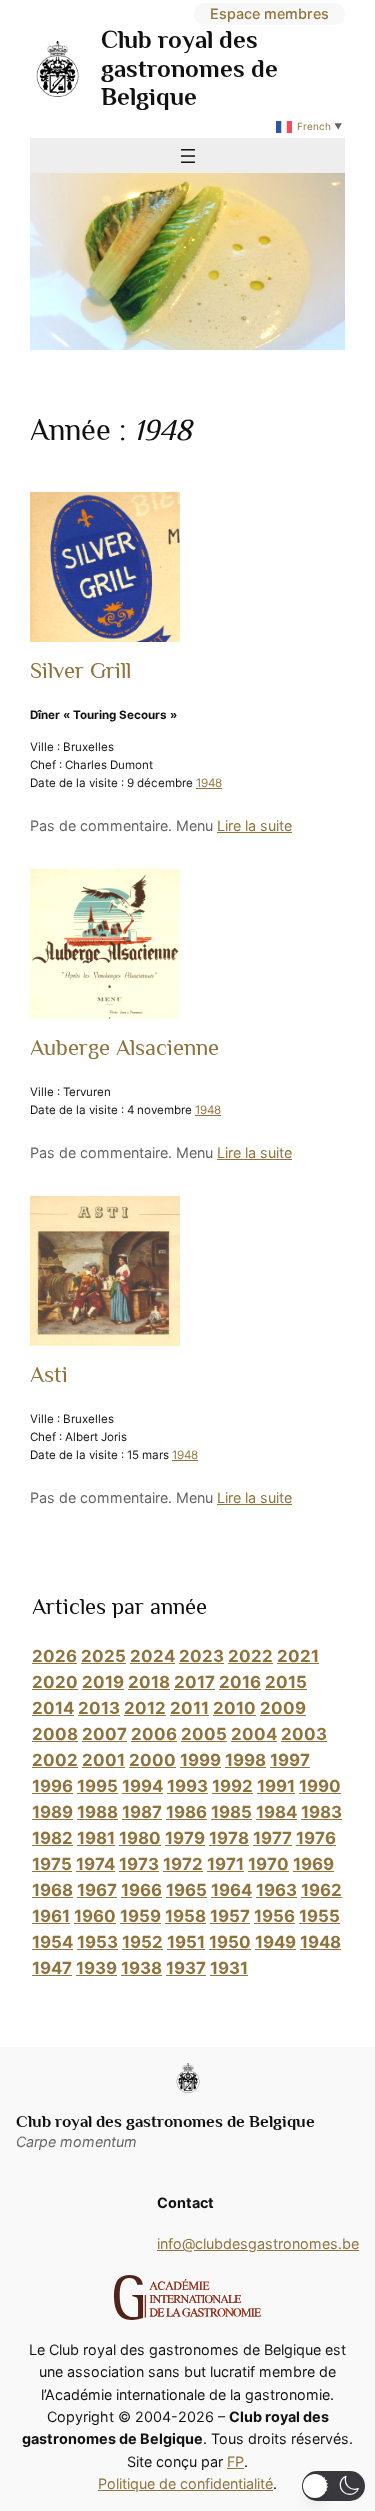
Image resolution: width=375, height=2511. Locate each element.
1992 (232, 1786)
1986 (186, 1812)
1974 (95, 1864)
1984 (276, 1812)
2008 (55, 1734)
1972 (183, 1864)
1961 (51, 1916)
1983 (321, 1812)
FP (235, 2461)
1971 (225, 1864)
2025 (103, 1656)
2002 (55, 1760)
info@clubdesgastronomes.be (258, 2243)
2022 (250, 1656)
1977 (272, 1838)
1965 (186, 1890)
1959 (140, 1916)
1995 (97, 1786)
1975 (52, 1864)
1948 (209, 783)
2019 (103, 1682)
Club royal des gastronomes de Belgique (189, 68)
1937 (186, 1968)
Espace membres (269, 13)
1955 (319, 1916)
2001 (103, 1760)
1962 (321, 1890)
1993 (187, 1786)
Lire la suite (254, 825)
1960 (95, 1916)
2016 (240, 1682)
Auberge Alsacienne (124, 1047)
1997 (290, 1760)
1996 (52, 1786)
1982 (52, 1838)
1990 (320, 1786)
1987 (142, 1812)
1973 (139, 1864)
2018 (149, 1682)
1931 (229, 1968)
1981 (96, 1838)
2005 (204, 1734)
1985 (231, 1812)
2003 (304, 1734)
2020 (55, 1682)
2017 (194, 1682)
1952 (142, 1942)
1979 (185, 1838)
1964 (231, 1890)
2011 (189, 1708)
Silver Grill (80, 670)
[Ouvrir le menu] (188, 156)
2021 (298, 1656)
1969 (313, 1864)
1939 (96, 1968)
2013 (99, 1708)
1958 (185, 1916)
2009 (283, 1708)
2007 (104, 1734)
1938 (141, 1968)
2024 (152, 1656)
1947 (52, 1968)
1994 (142, 1786)
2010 (234, 1708)
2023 (201, 1656)
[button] (333, 2486)
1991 (276, 1786)
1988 (97, 1812)
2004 (254, 1734)
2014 (53, 1708)
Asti (49, 1374)
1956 (274, 1916)
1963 (276, 1890)
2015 (286, 1682)
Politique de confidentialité (185, 2483)
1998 (245, 1760)
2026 (54, 1656)
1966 (141, 1890)
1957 (230, 1916)
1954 (52, 1942)
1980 (140, 1838)
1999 (200, 1760)
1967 (97, 1890)
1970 (268, 1864)
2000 (152, 1760)
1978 (229, 1838)
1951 (186, 1942)
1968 (52, 1890)
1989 (52, 1812)
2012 (145, 1708)
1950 (230, 1942)
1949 (275, 1942)
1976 (316, 1838)
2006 (154, 1734)
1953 (97, 1942)
